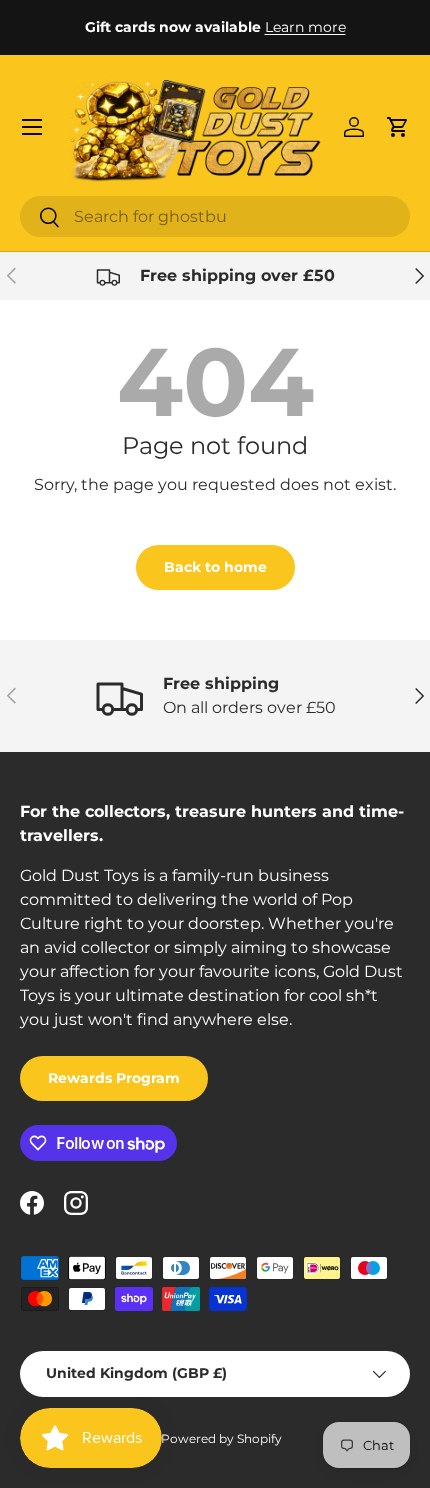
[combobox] (215, 216)
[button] (398, 127)
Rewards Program (114, 1078)
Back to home (215, 567)
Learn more (305, 27)
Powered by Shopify (221, 1438)
